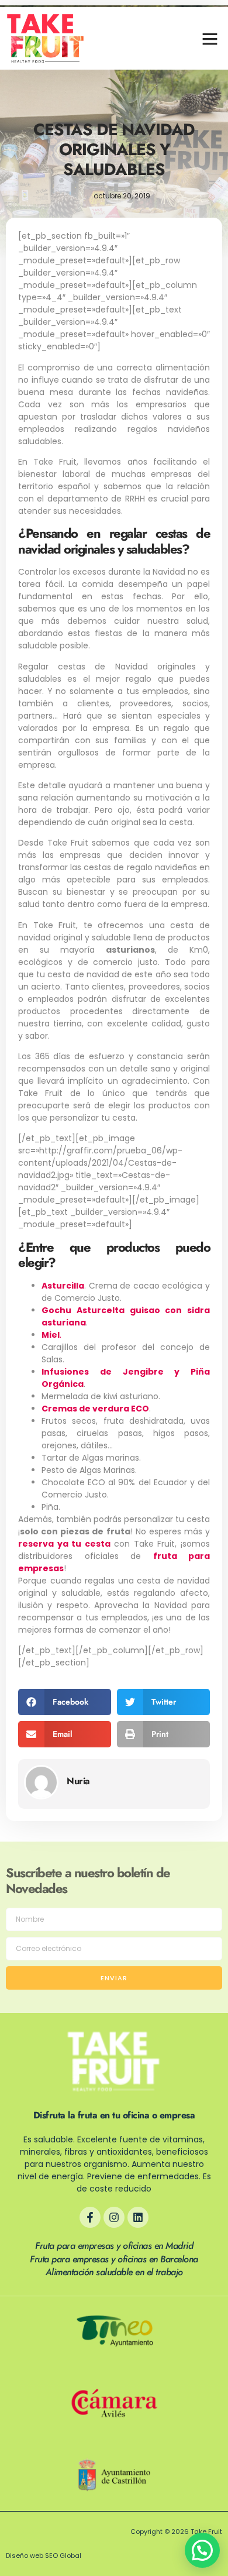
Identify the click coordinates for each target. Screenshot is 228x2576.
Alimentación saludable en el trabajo (114, 2272)
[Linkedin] (138, 2217)
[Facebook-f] (90, 2217)
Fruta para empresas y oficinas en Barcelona (114, 2259)
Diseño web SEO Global (44, 2556)
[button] (210, 39)
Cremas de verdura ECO (95, 1409)
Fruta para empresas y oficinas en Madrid (114, 2246)
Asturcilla (63, 1286)
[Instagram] (114, 2217)
